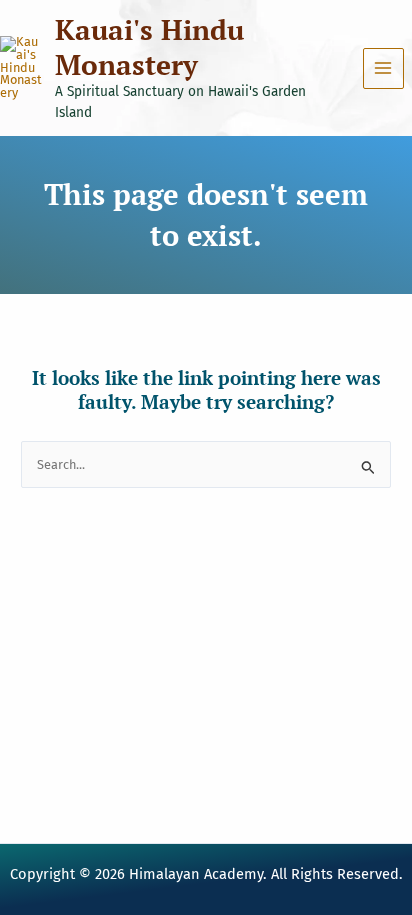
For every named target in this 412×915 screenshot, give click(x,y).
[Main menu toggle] (383, 68)
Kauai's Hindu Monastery (149, 47)
